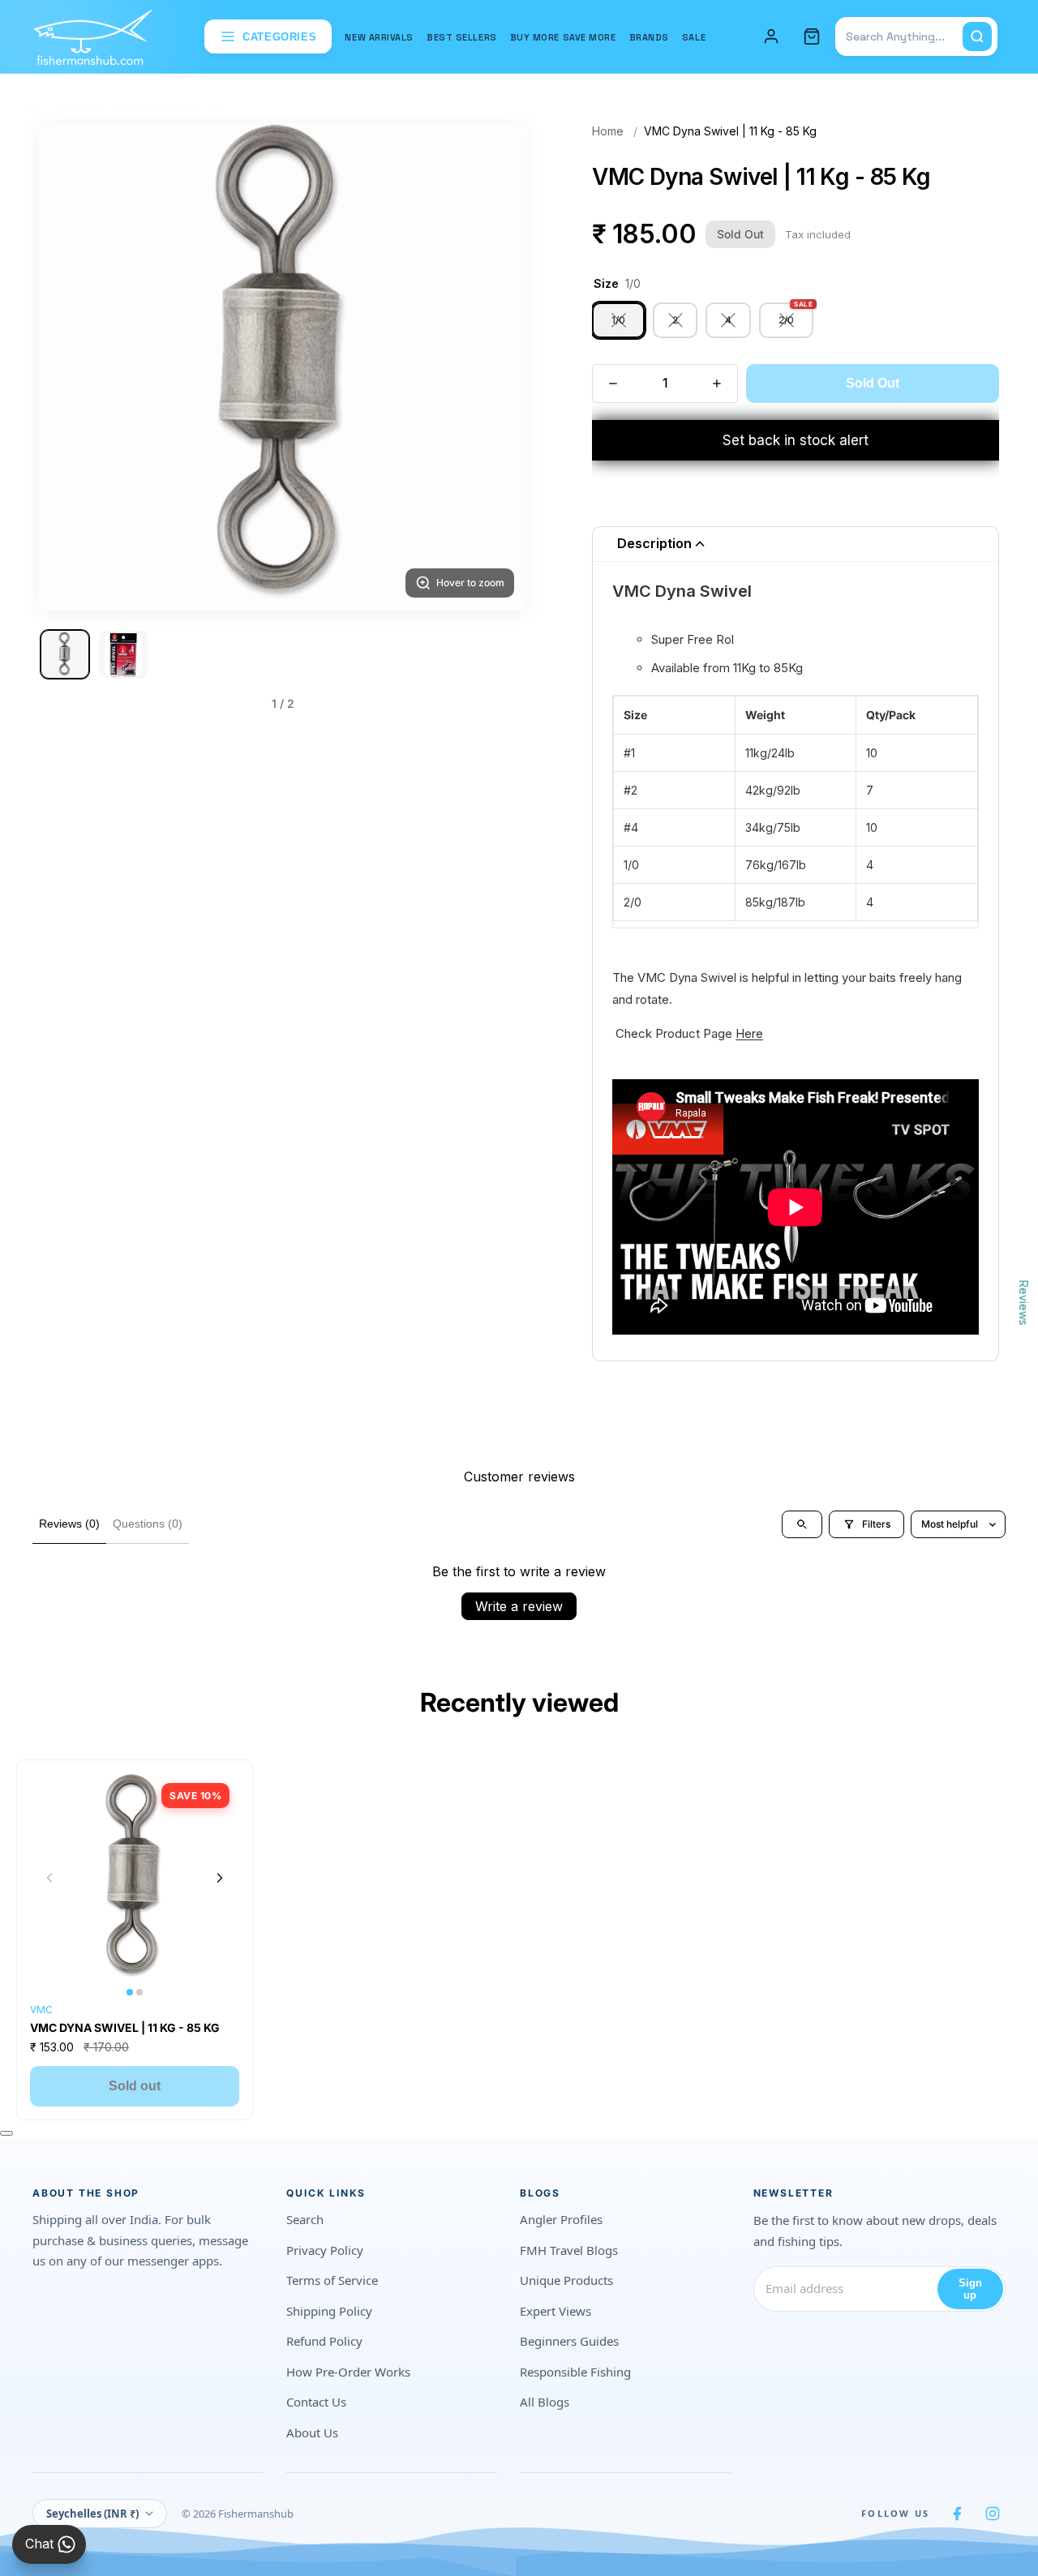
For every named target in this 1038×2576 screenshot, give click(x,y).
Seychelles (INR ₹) (92, 2514)
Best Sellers (462, 37)
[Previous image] (49, 1878)
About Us (312, 2432)
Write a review (519, 1606)
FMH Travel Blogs (569, 2250)
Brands (649, 37)
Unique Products (566, 2280)
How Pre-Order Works (348, 2372)
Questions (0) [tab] (148, 1524)
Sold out (135, 2086)
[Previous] (71, 366)
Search (305, 2219)
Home (608, 131)
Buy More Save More (563, 37)
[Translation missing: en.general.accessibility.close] (6, 2133)
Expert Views (555, 2311)
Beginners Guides (569, 2341)
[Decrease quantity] (613, 384)
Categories (280, 37)
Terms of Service (332, 2280)
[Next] (495, 366)
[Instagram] (993, 2514)
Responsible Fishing (575, 2372)
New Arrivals (379, 37)
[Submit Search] (977, 36)
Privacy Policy (325, 2250)
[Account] (771, 36)
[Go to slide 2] (123, 654)
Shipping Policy (329, 2311)
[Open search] (802, 1524)
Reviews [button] (1024, 1302)
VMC (41, 2010)
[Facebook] (957, 2514)
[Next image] (220, 1878)
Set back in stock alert (796, 440)
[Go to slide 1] (65, 654)
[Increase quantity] (717, 384)
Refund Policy (324, 2341)
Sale (694, 37)
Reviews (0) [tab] (69, 1524)
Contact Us (316, 2402)
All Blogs (545, 2402)
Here (749, 1033)
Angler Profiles (561, 2219)
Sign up (970, 2289)
